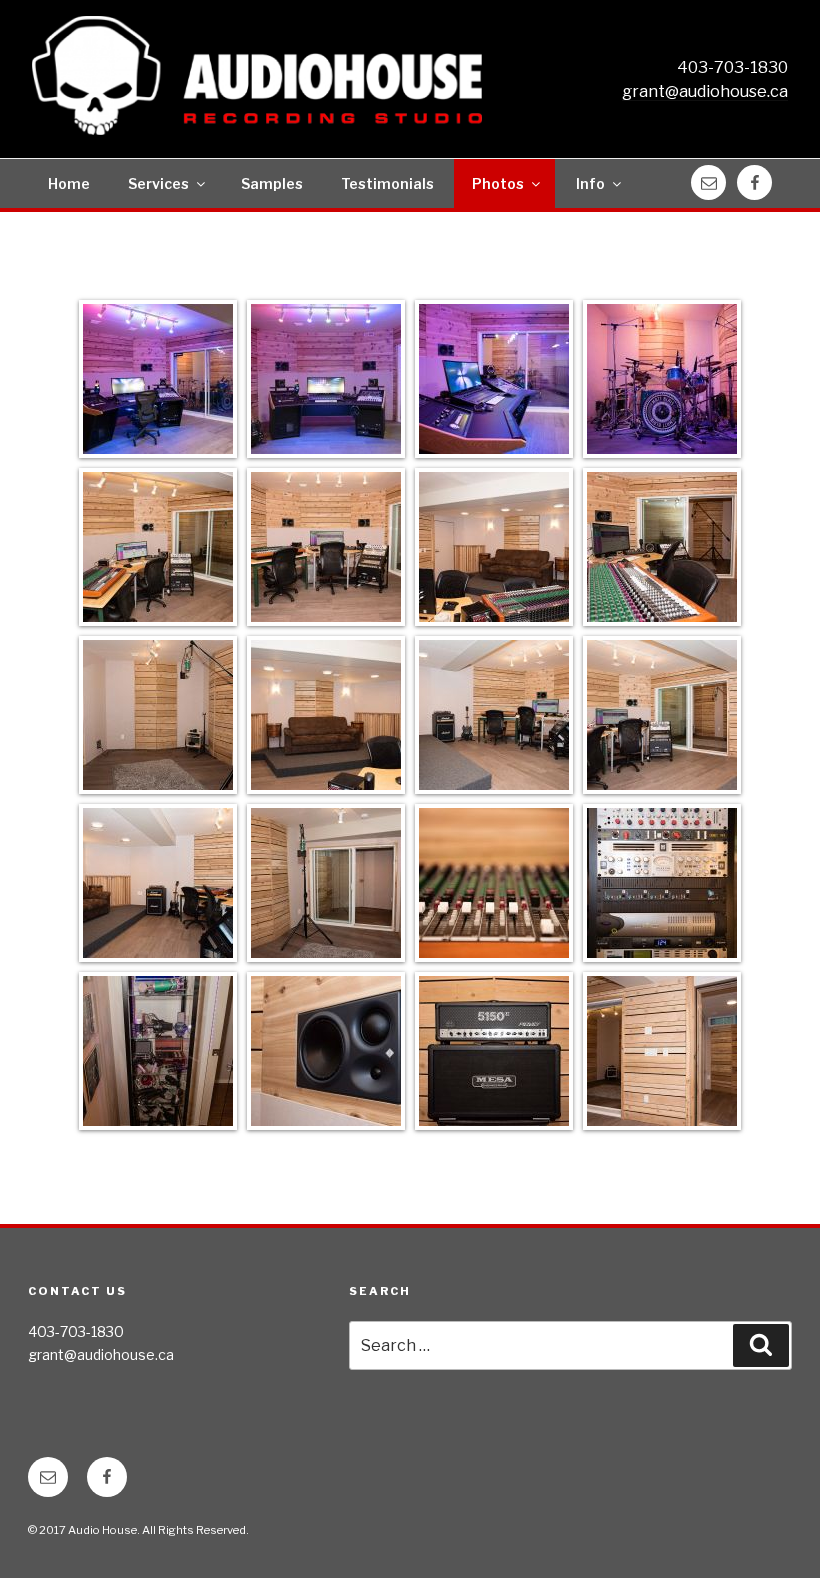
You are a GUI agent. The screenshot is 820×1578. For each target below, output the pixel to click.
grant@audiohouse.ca (705, 91)
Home (69, 183)
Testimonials (387, 183)
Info (590, 183)
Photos (498, 183)
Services (158, 183)
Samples (272, 183)
